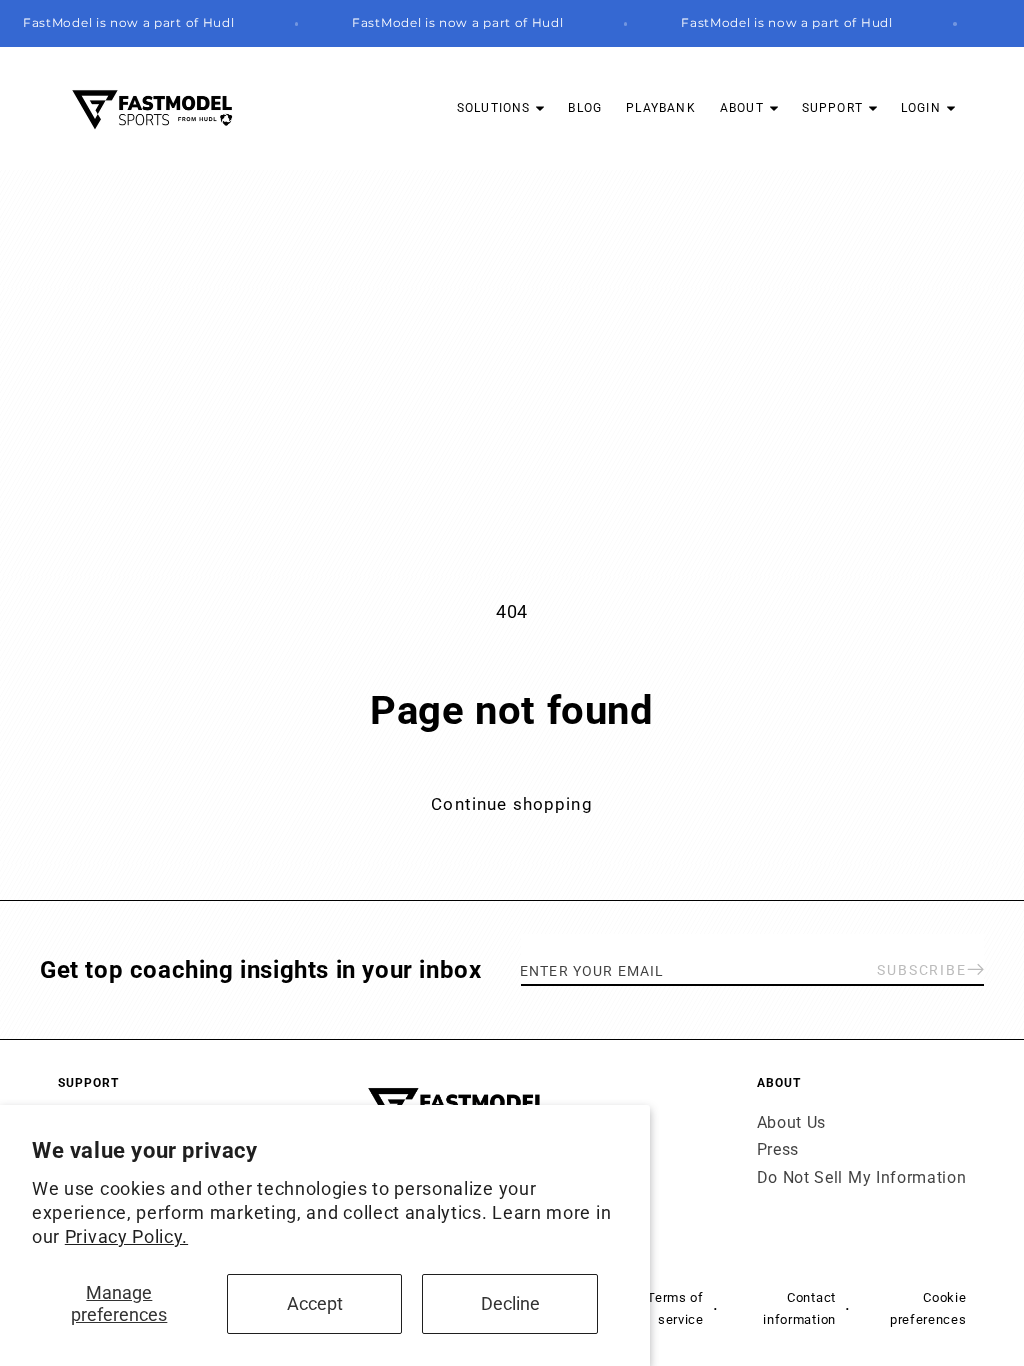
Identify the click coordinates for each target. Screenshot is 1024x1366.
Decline (510, 1303)
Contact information (799, 1308)
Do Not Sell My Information (862, 1177)
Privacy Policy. (126, 1236)
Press (778, 1149)
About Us (792, 1122)
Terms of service (675, 1308)
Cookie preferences (928, 1308)
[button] (501, 108)
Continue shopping (512, 804)
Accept (315, 1303)
